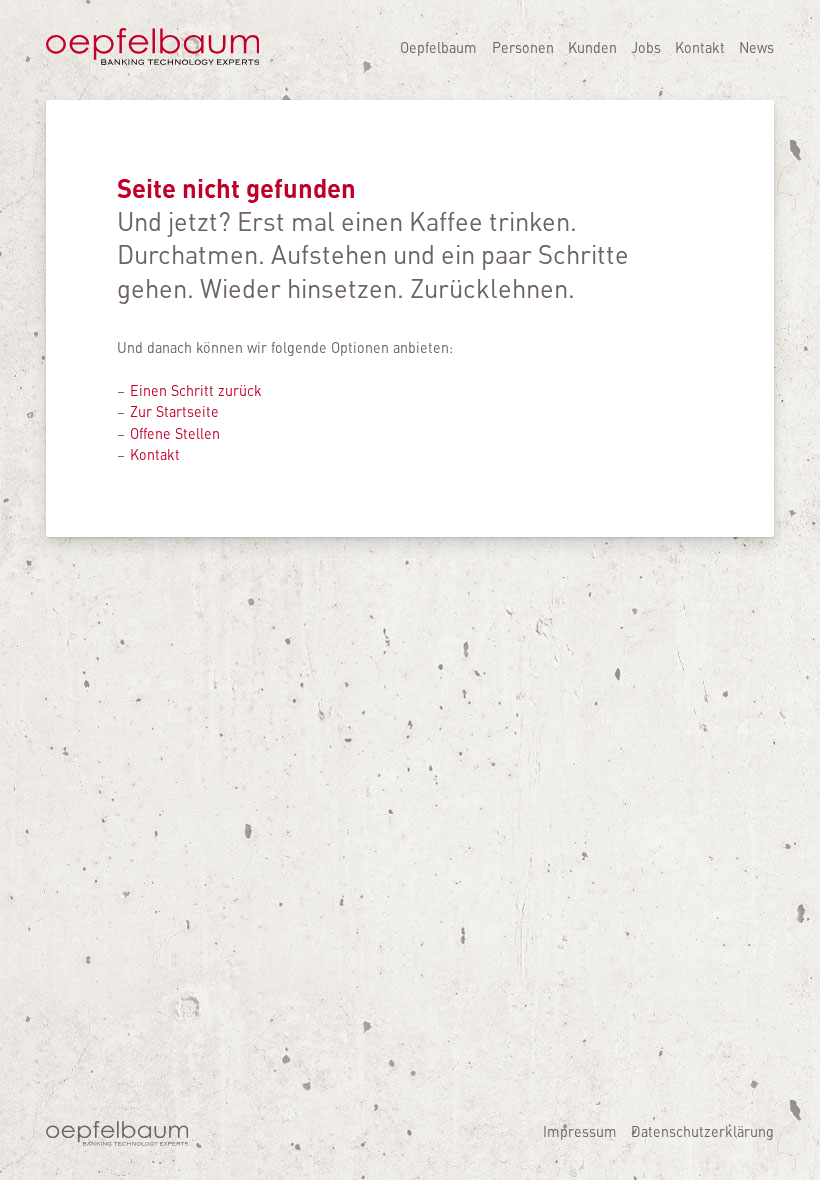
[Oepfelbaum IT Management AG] (153, 61)
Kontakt (700, 47)
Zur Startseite (174, 411)
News (756, 47)
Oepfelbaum (438, 47)
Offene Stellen (175, 433)
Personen (523, 47)
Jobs (646, 47)
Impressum (580, 1131)
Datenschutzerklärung (702, 1131)
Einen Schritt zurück (196, 390)
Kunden (592, 47)
